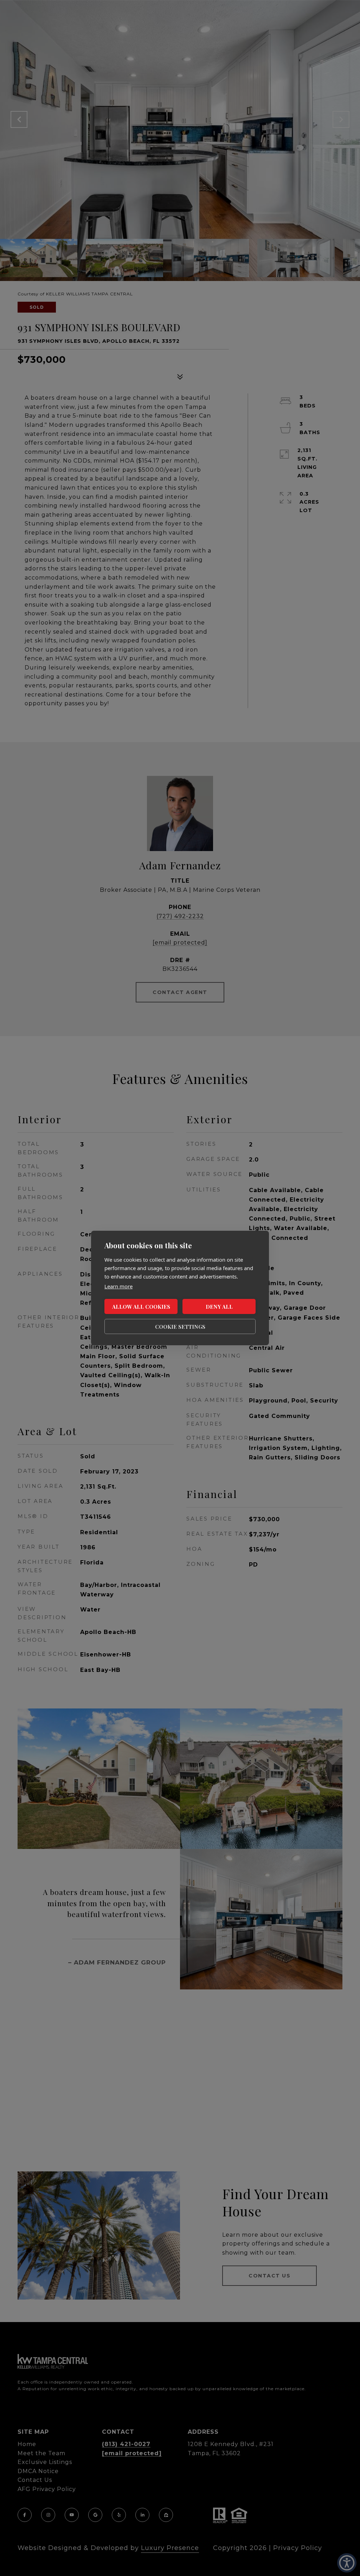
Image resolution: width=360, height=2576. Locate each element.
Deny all (219, 1307)
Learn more (118, 1286)
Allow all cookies (141, 1307)
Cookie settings (180, 1327)
